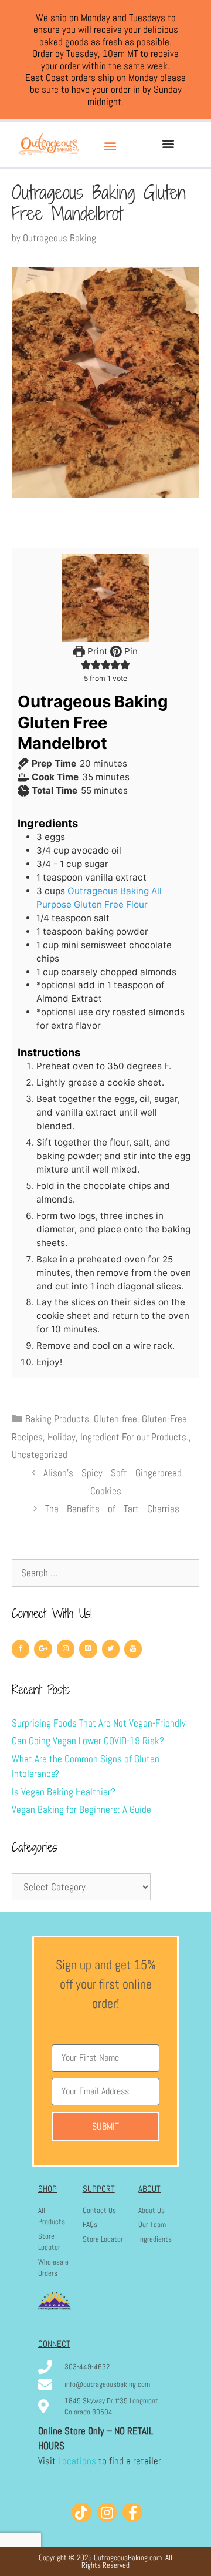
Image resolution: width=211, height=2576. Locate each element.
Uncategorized (40, 1455)
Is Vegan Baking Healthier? (64, 1792)
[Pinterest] (88, 1649)
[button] (110, 145)
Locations (77, 2461)
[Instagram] (66, 1649)
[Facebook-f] (132, 2513)
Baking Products (57, 1419)
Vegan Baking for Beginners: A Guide (81, 1809)
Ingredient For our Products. (135, 1437)
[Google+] (43, 1649)
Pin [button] (130, 651)
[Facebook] (21, 1649)
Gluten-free (115, 1419)
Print (96, 651)
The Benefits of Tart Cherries (112, 1509)
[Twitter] (111, 1649)
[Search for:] (105, 1573)
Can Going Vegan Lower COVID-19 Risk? (88, 1741)
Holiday (62, 1437)
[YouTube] (133, 1649)
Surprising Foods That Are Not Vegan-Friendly (99, 1723)
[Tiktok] (81, 2513)
